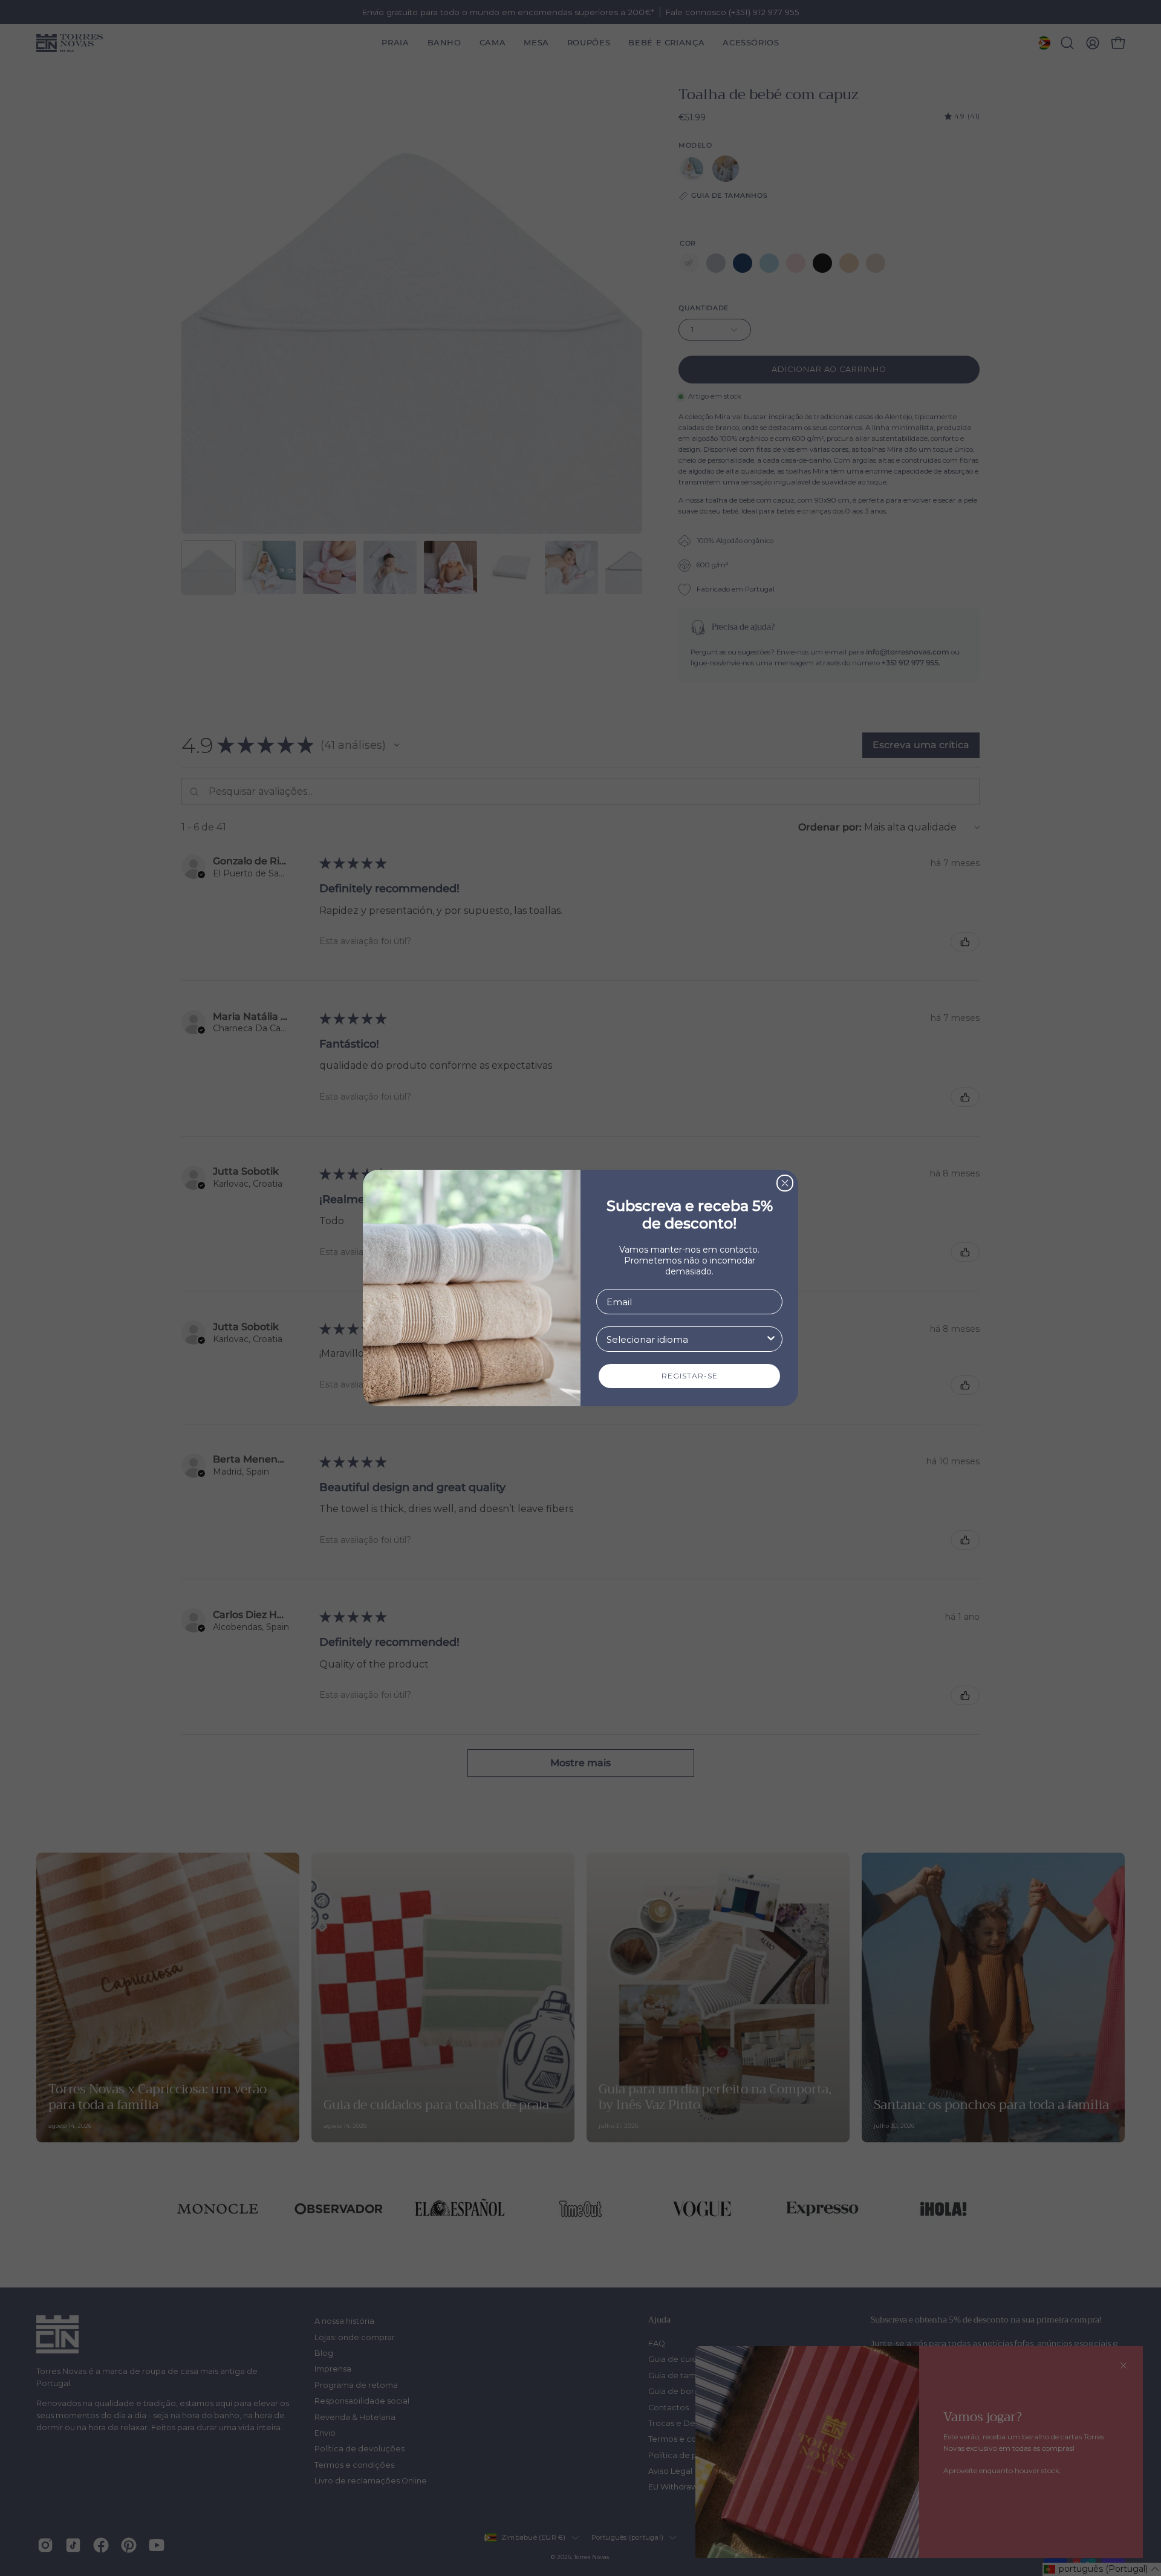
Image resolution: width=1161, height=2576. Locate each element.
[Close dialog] (785, 1183)
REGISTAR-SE (690, 1376)
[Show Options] (771, 1339)
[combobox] (686, 1339)
